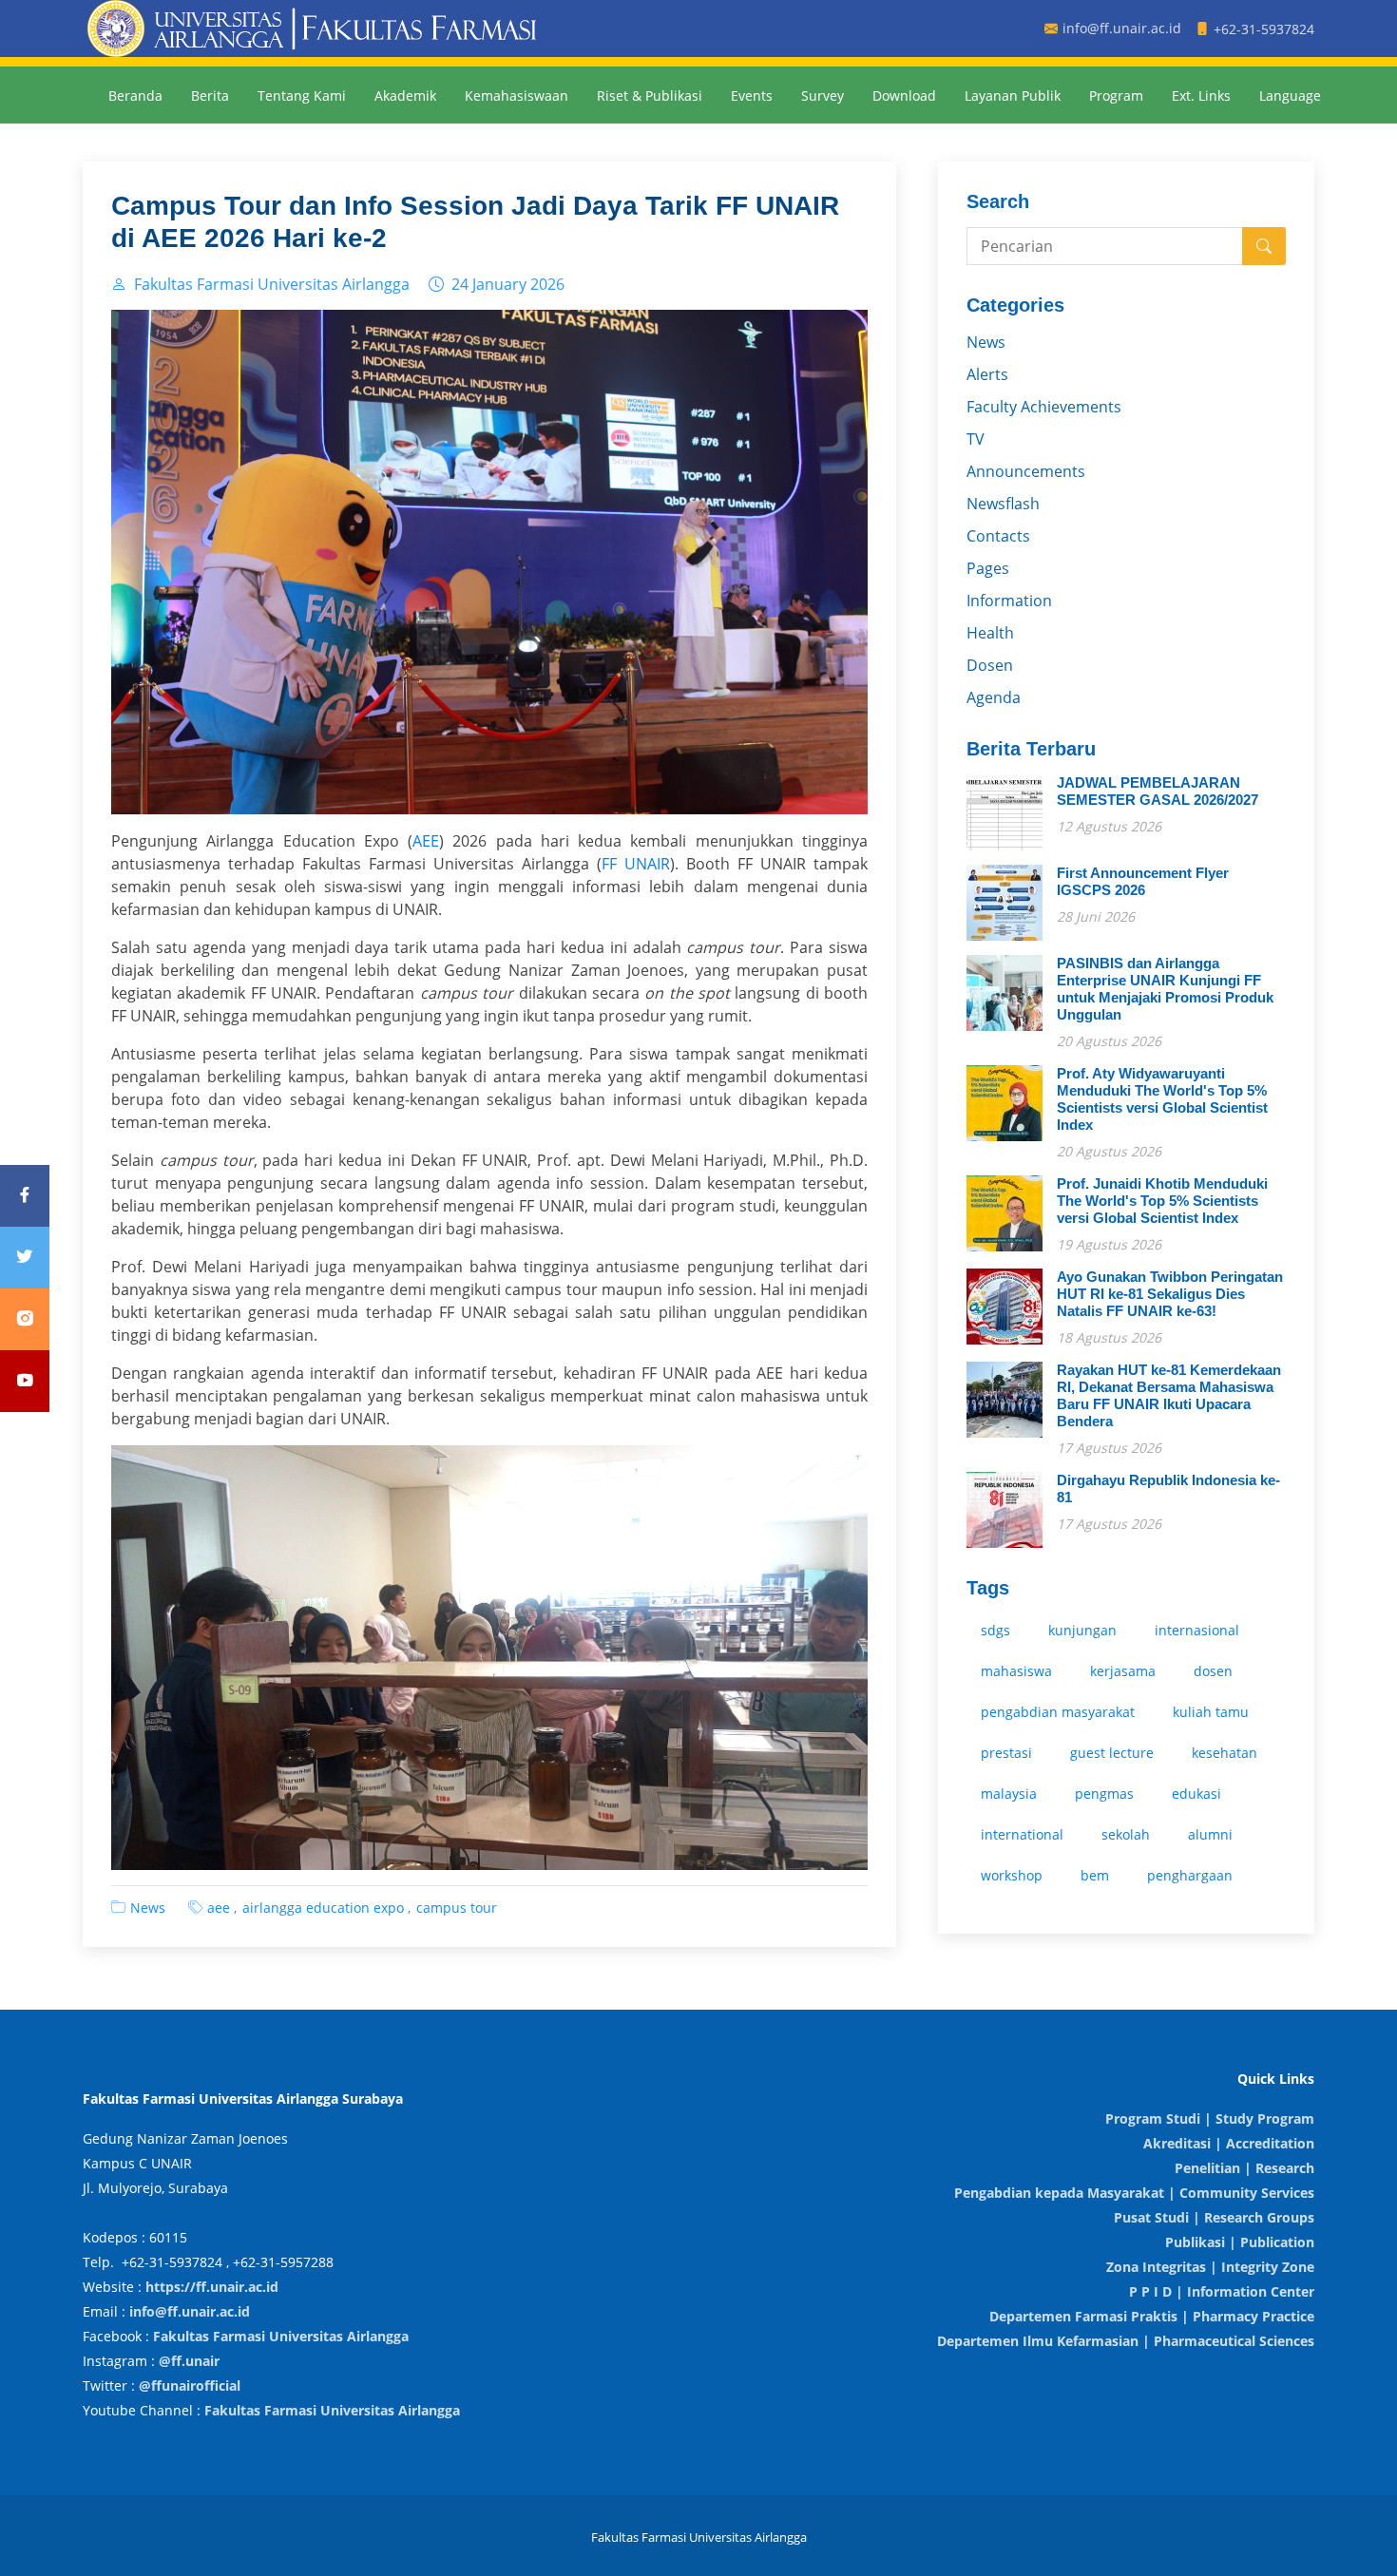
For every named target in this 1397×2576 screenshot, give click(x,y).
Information (1009, 601)
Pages (988, 568)
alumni (1210, 1834)
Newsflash (1003, 504)
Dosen (990, 665)
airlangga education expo (323, 1908)
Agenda (994, 697)
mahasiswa (1016, 1671)
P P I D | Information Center (1222, 2291)
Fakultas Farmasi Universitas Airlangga (281, 2336)
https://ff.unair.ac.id (212, 2287)
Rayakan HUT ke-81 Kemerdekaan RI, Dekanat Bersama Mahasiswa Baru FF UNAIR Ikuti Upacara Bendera (1169, 1395)
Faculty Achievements (1044, 407)
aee (219, 1908)
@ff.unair (189, 2361)
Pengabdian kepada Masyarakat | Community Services (1134, 2193)
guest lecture (1112, 1753)
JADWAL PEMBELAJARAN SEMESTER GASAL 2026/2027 (1158, 791)
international (1022, 1834)
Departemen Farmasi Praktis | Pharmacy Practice (1152, 2316)
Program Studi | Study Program (1210, 2118)
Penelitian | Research (1244, 2168)
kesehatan (1225, 1753)
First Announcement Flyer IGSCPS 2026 (1143, 881)
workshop (1012, 1875)
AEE (426, 841)
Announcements (1026, 471)
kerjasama (1123, 1671)
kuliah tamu (1211, 1712)
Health (990, 633)
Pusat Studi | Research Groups (1214, 2217)
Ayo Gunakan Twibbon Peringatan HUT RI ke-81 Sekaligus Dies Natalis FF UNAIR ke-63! (1170, 1294)
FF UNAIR (636, 864)
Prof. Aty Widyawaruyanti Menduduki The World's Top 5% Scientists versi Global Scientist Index (1162, 1099)
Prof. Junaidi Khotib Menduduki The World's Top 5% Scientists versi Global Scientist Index (1162, 1201)
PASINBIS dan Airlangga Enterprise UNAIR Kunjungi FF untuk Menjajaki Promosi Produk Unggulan (1165, 989)
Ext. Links (1201, 95)
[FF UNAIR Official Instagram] (25, 1319)
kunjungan (1082, 1630)
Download (904, 95)
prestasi (1006, 1753)
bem (1095, 1875)
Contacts (998, 536)
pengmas (1104, 1794)
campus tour (457, 1908)
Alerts (987, 374)
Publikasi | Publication (1240, 2242)
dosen (1213, 1671)
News (148, 1908)
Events (752, 95)
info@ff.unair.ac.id (190, 2311)
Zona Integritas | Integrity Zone (1210, 2267)
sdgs (995, 1630)
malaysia (1009, 1794)
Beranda (135, 95)
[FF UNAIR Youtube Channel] (25, 1381)
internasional (1197, 1630)
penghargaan (1190, 1875)
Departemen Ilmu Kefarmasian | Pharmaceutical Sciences (1126, 2341)
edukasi (1196, 1794)
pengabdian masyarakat (1058, 1712)
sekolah (1126, 1834)
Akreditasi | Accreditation (1229, 2143)
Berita (210, 95)
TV (976, 439)
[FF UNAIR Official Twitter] (25, 1258)
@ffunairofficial (190, 2385)
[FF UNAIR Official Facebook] (25, 1196)
